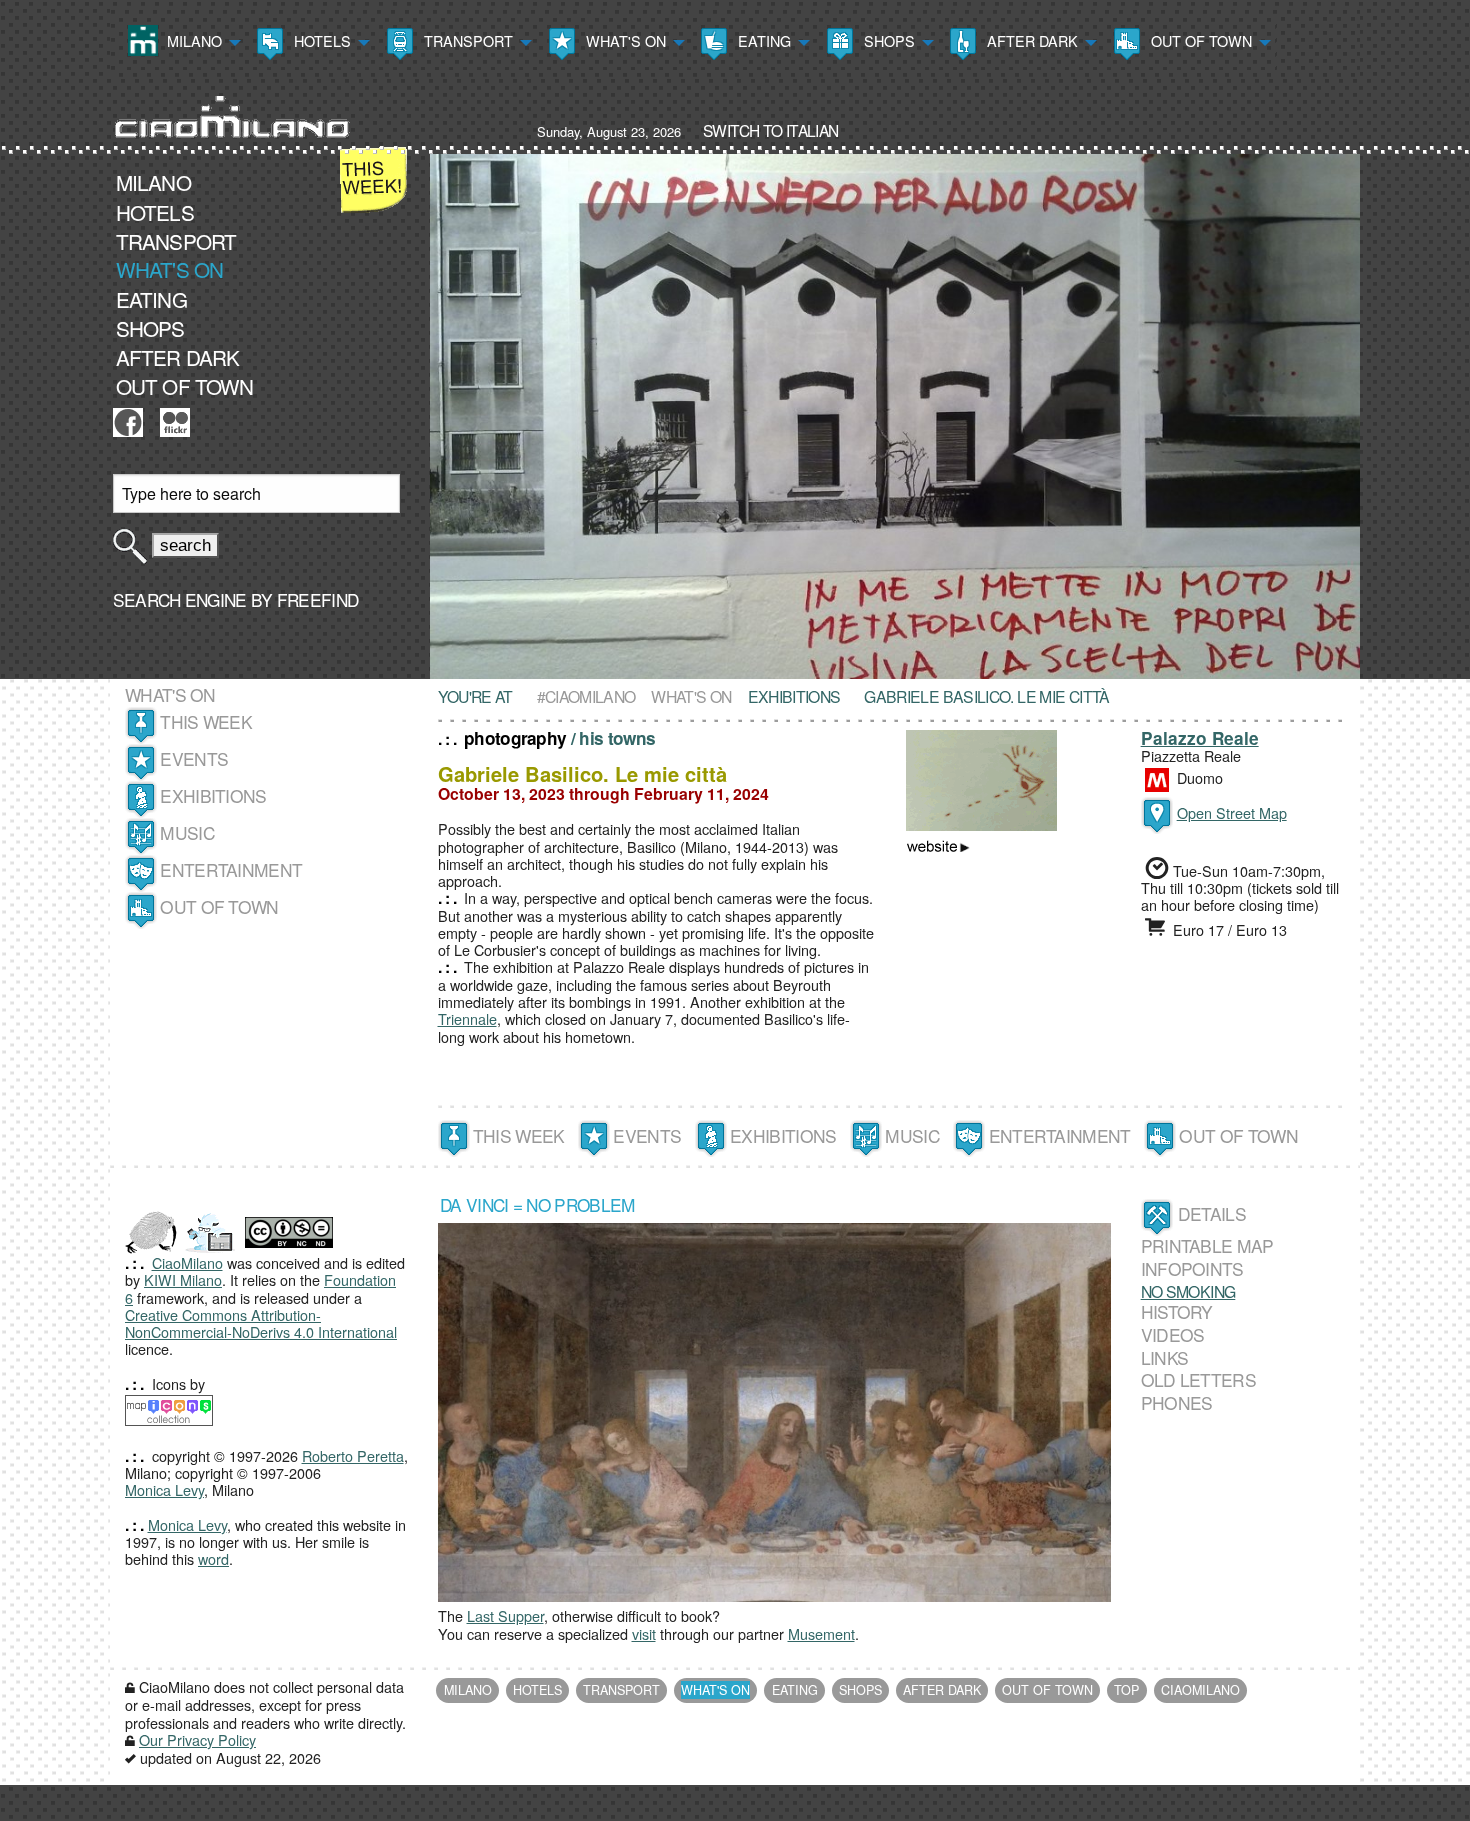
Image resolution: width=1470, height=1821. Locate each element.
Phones (1177, 1402)
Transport (466, 40)
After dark (1030, 40)
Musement (821, 1633)
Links (1165, 1357)
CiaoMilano (187, 1262)
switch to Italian (770, 130)
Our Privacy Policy (197, 1739)
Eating (762, 40)
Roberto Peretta (353, 1455)
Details (1212, 1213)
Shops (887, 40)
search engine (180, 599)
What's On (624, 40)
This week (206, 721)
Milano (192, 40)
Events (194, 758)
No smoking (1188, 1291)
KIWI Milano (183, 1279)
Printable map (1207, 1246)
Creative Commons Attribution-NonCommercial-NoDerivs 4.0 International (261, 1323)
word (213, 1558)
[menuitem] (182, 43)
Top (1126, 1690)
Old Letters (1198, 1379)
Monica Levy (164, 1489)
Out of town (1199, 40)
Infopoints (1192, 1268)
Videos (1173, 1334)
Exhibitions (213, 795)
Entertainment (231, 869)
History (1177, 1311)
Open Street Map (1232, 812)
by (303, 599)
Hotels (320, 40)
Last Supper (505, 1615)
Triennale (467, 1018)
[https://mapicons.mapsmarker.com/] (169, 1408)
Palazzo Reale (1200, 738)
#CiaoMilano (586, 696)
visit (644, 1633)
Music (187, 832)
